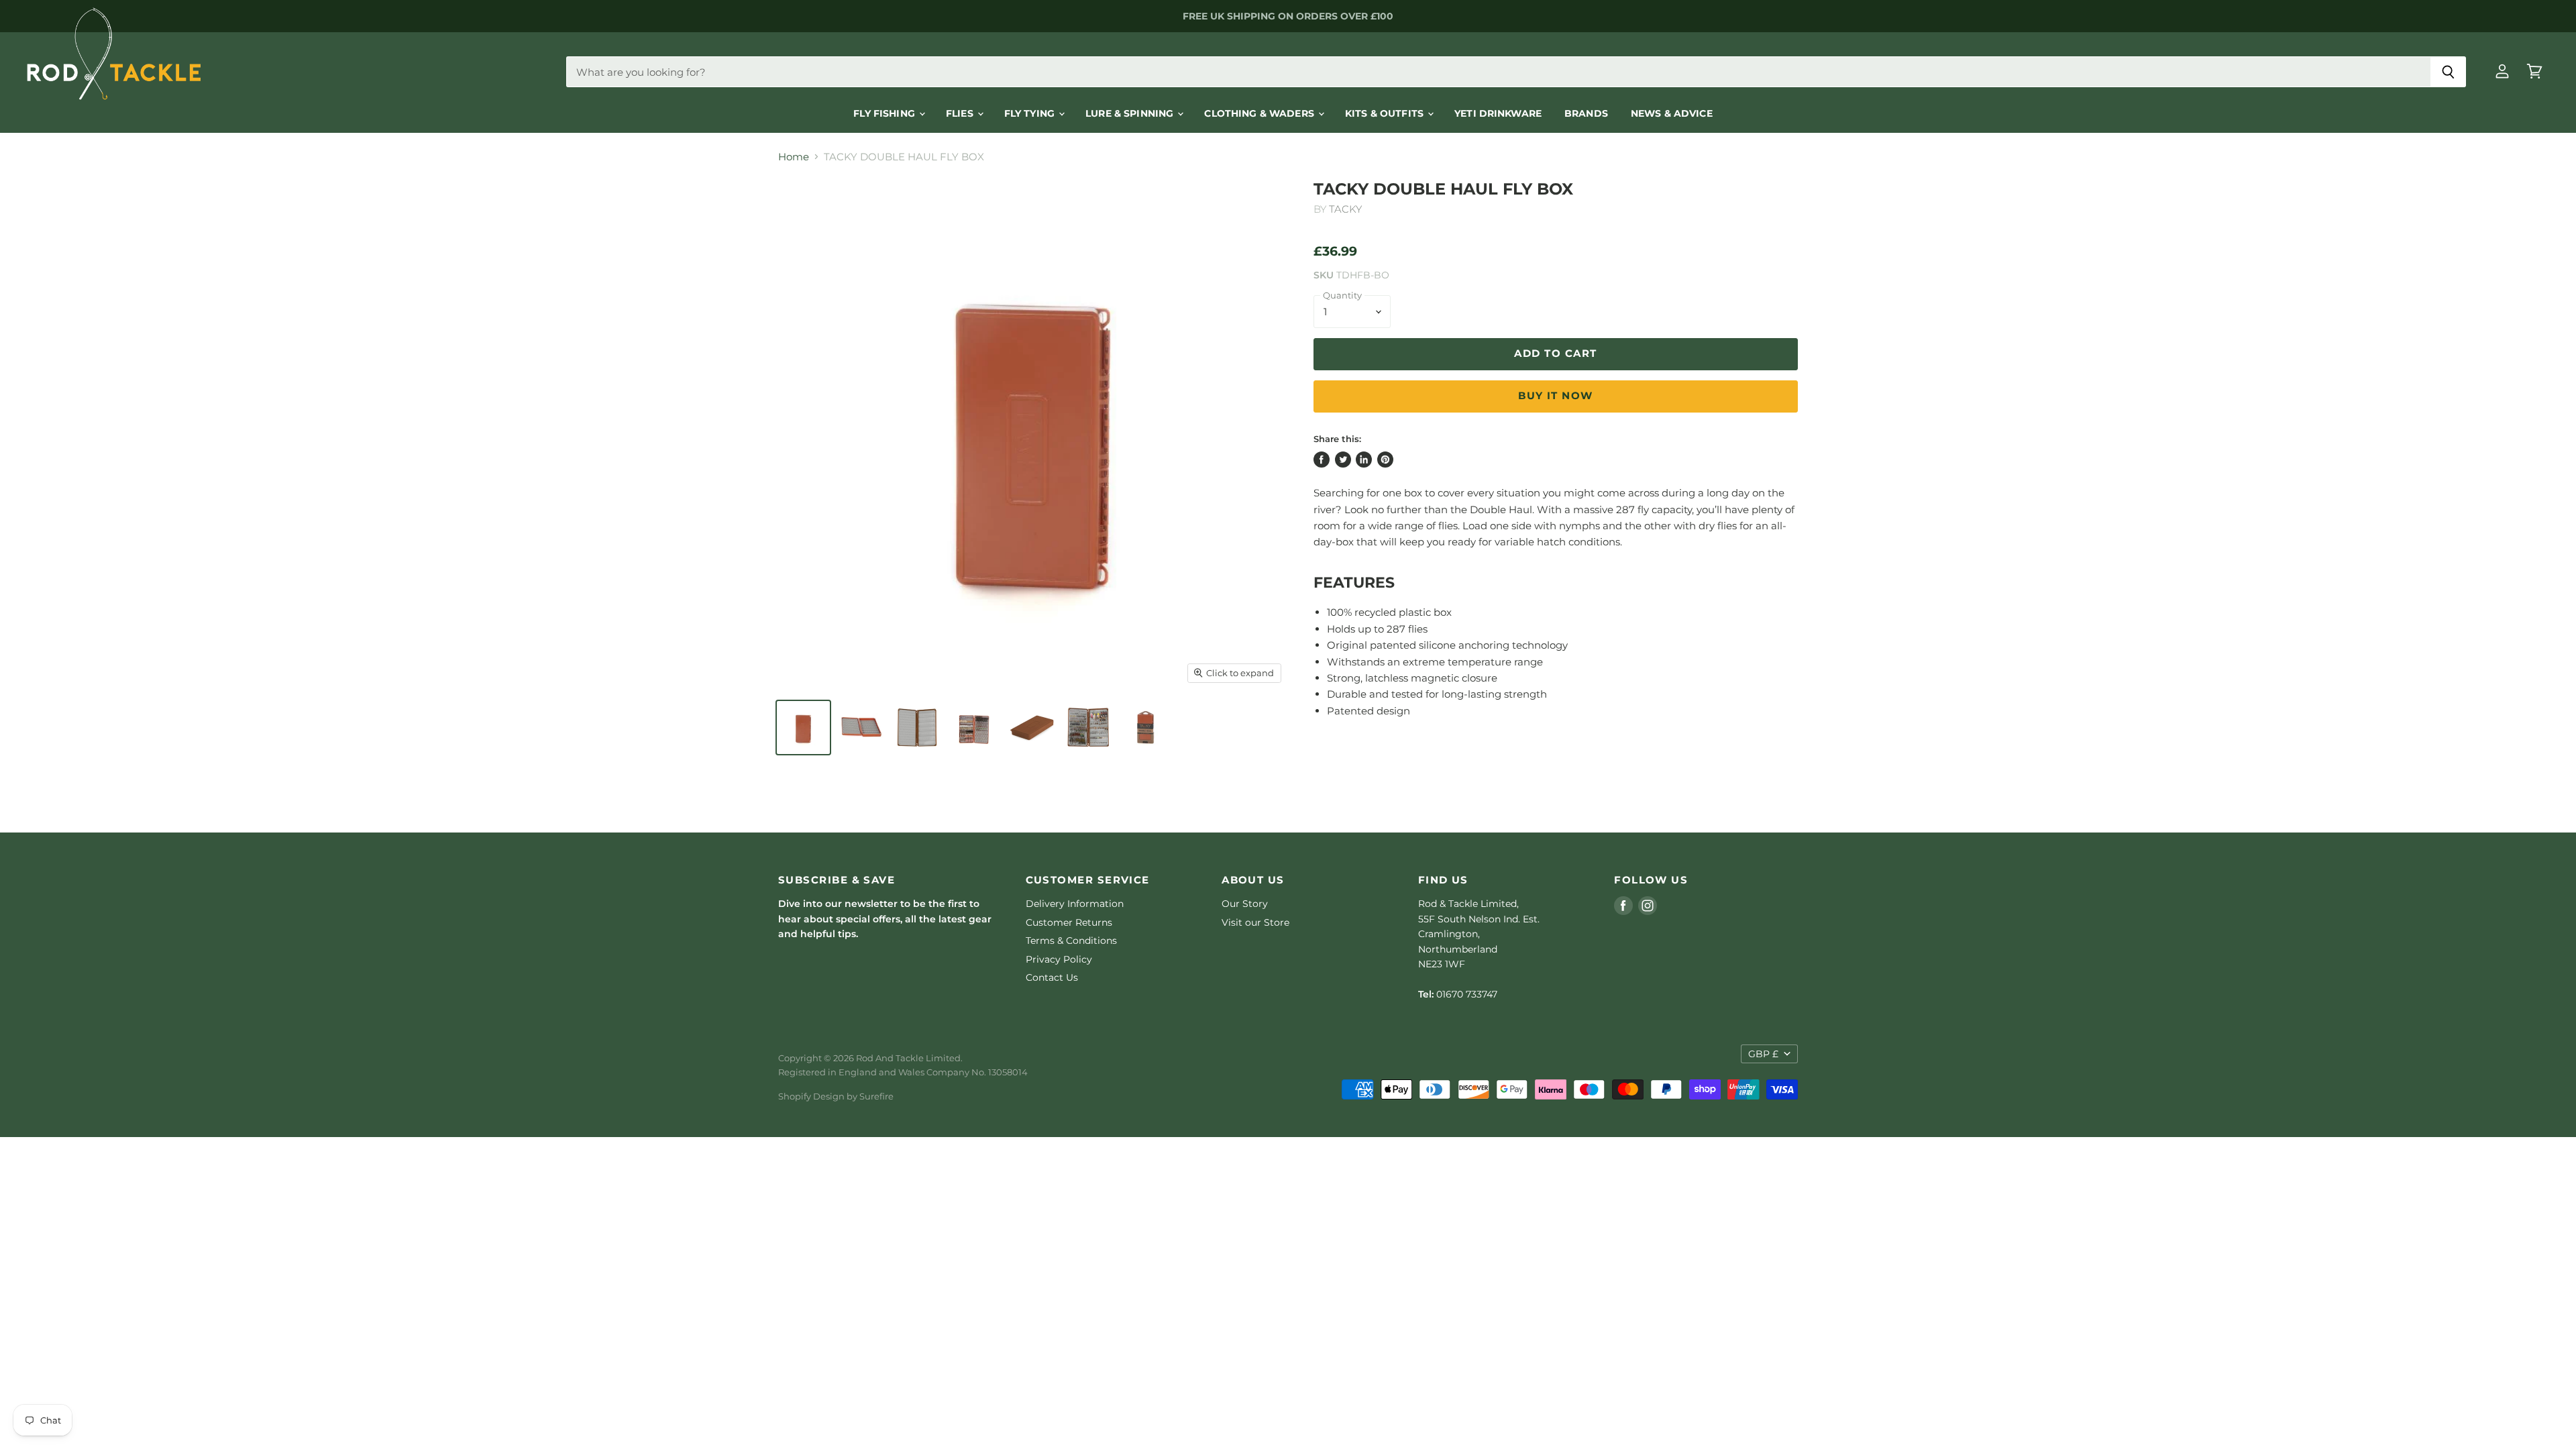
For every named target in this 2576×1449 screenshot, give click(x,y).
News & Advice (1672, 113)
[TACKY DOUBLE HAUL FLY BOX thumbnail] (803, 728)
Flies (961, 113)
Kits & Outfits (1386, 113)
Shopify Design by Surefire (836, 1096)
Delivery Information (1075, 904)
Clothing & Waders (1260, 113)
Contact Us (1052, 977)
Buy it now (1556, 396)
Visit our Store (1255, 922)
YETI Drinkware (1498, 113)
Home (794, 157)
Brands (1586, 113)
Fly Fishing (885, 113)
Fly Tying (1031, 113)
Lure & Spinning (1131, 113)
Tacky (1345, 209)
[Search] (2448, 72)
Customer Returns (1069, 922)
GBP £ (1763, 1054)
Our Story (1245, 904)
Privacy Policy (1059, 959)
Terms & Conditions (1071, 941)
